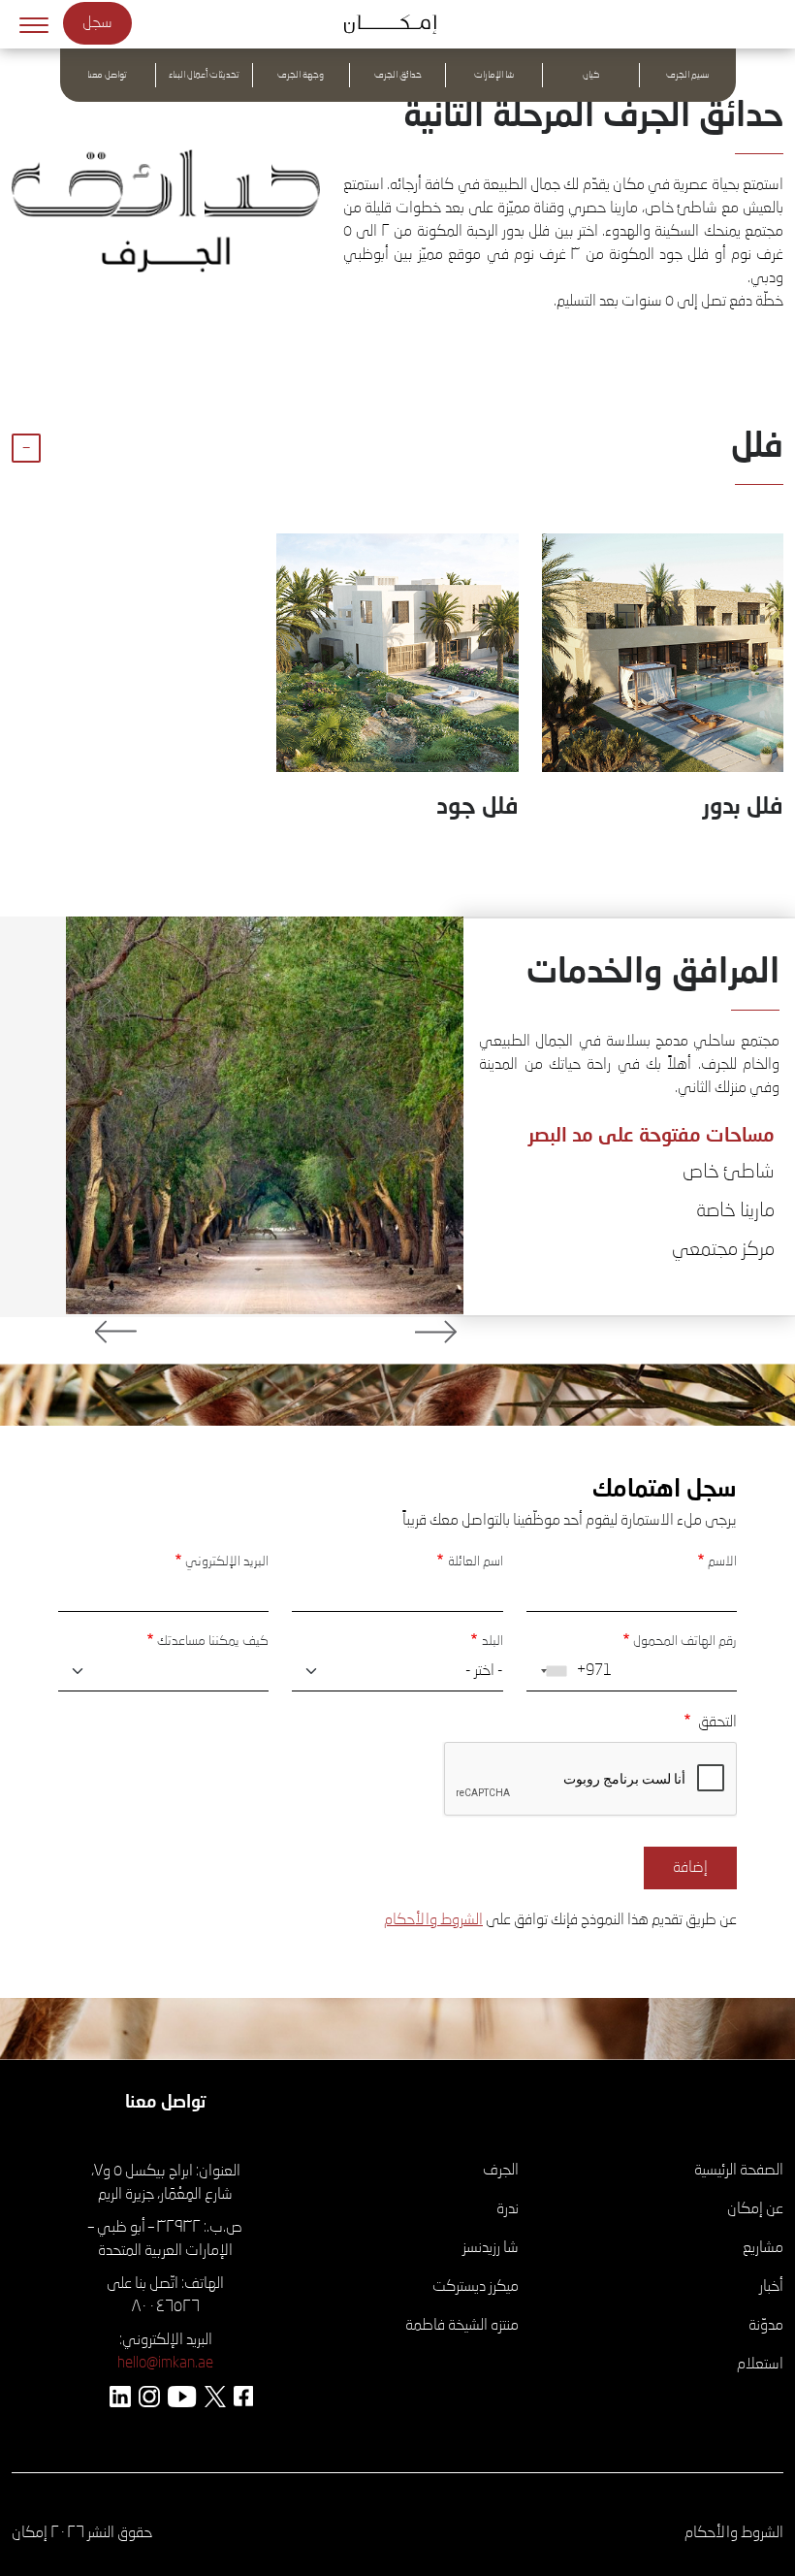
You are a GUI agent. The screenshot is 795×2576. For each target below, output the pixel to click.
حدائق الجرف (398, 75)
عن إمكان (755, 2209)
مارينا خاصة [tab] (735, 1211)
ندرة (508, 2209)
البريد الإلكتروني (227, 1562)
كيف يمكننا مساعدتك (213, 1641)
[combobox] (550, 1672)
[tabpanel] (265, 1115)
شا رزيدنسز (491, 2248)
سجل (97, 23)
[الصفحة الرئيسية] (398, 24)
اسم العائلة (475, 1562)
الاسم (722, 1562)
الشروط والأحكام (433, 1920)
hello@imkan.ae (165, 2364)
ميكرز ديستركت (476, 2287)
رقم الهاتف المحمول (685, 1641)
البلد (492, 1641)
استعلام (760, 2365)
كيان (591, 75)
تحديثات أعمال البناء (204, 75)
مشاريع (763, 2248)
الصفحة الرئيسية (739, 2171)
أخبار (771, 2287)
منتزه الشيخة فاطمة (462, 2326)
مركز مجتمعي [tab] (723, 1250)
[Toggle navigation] (34, 24)
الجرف (501, 2171)
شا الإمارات (494, 75)
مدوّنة (766, 2326)
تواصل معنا (107, 75)
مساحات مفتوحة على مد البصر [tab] (652, 1134)
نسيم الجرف (688, 75)
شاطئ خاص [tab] (729, 1173)
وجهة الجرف (301, 75)
